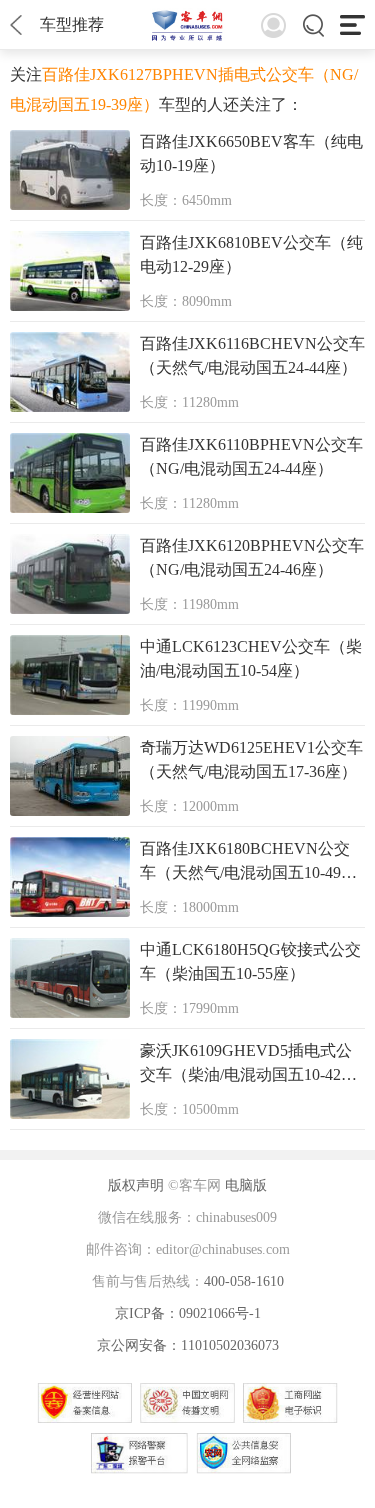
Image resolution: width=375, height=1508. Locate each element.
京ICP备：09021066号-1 (188, 1313)
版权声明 (136, 1185)
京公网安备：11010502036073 (188, 1345)
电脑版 (246, 1185)
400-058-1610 (244, 1281)
